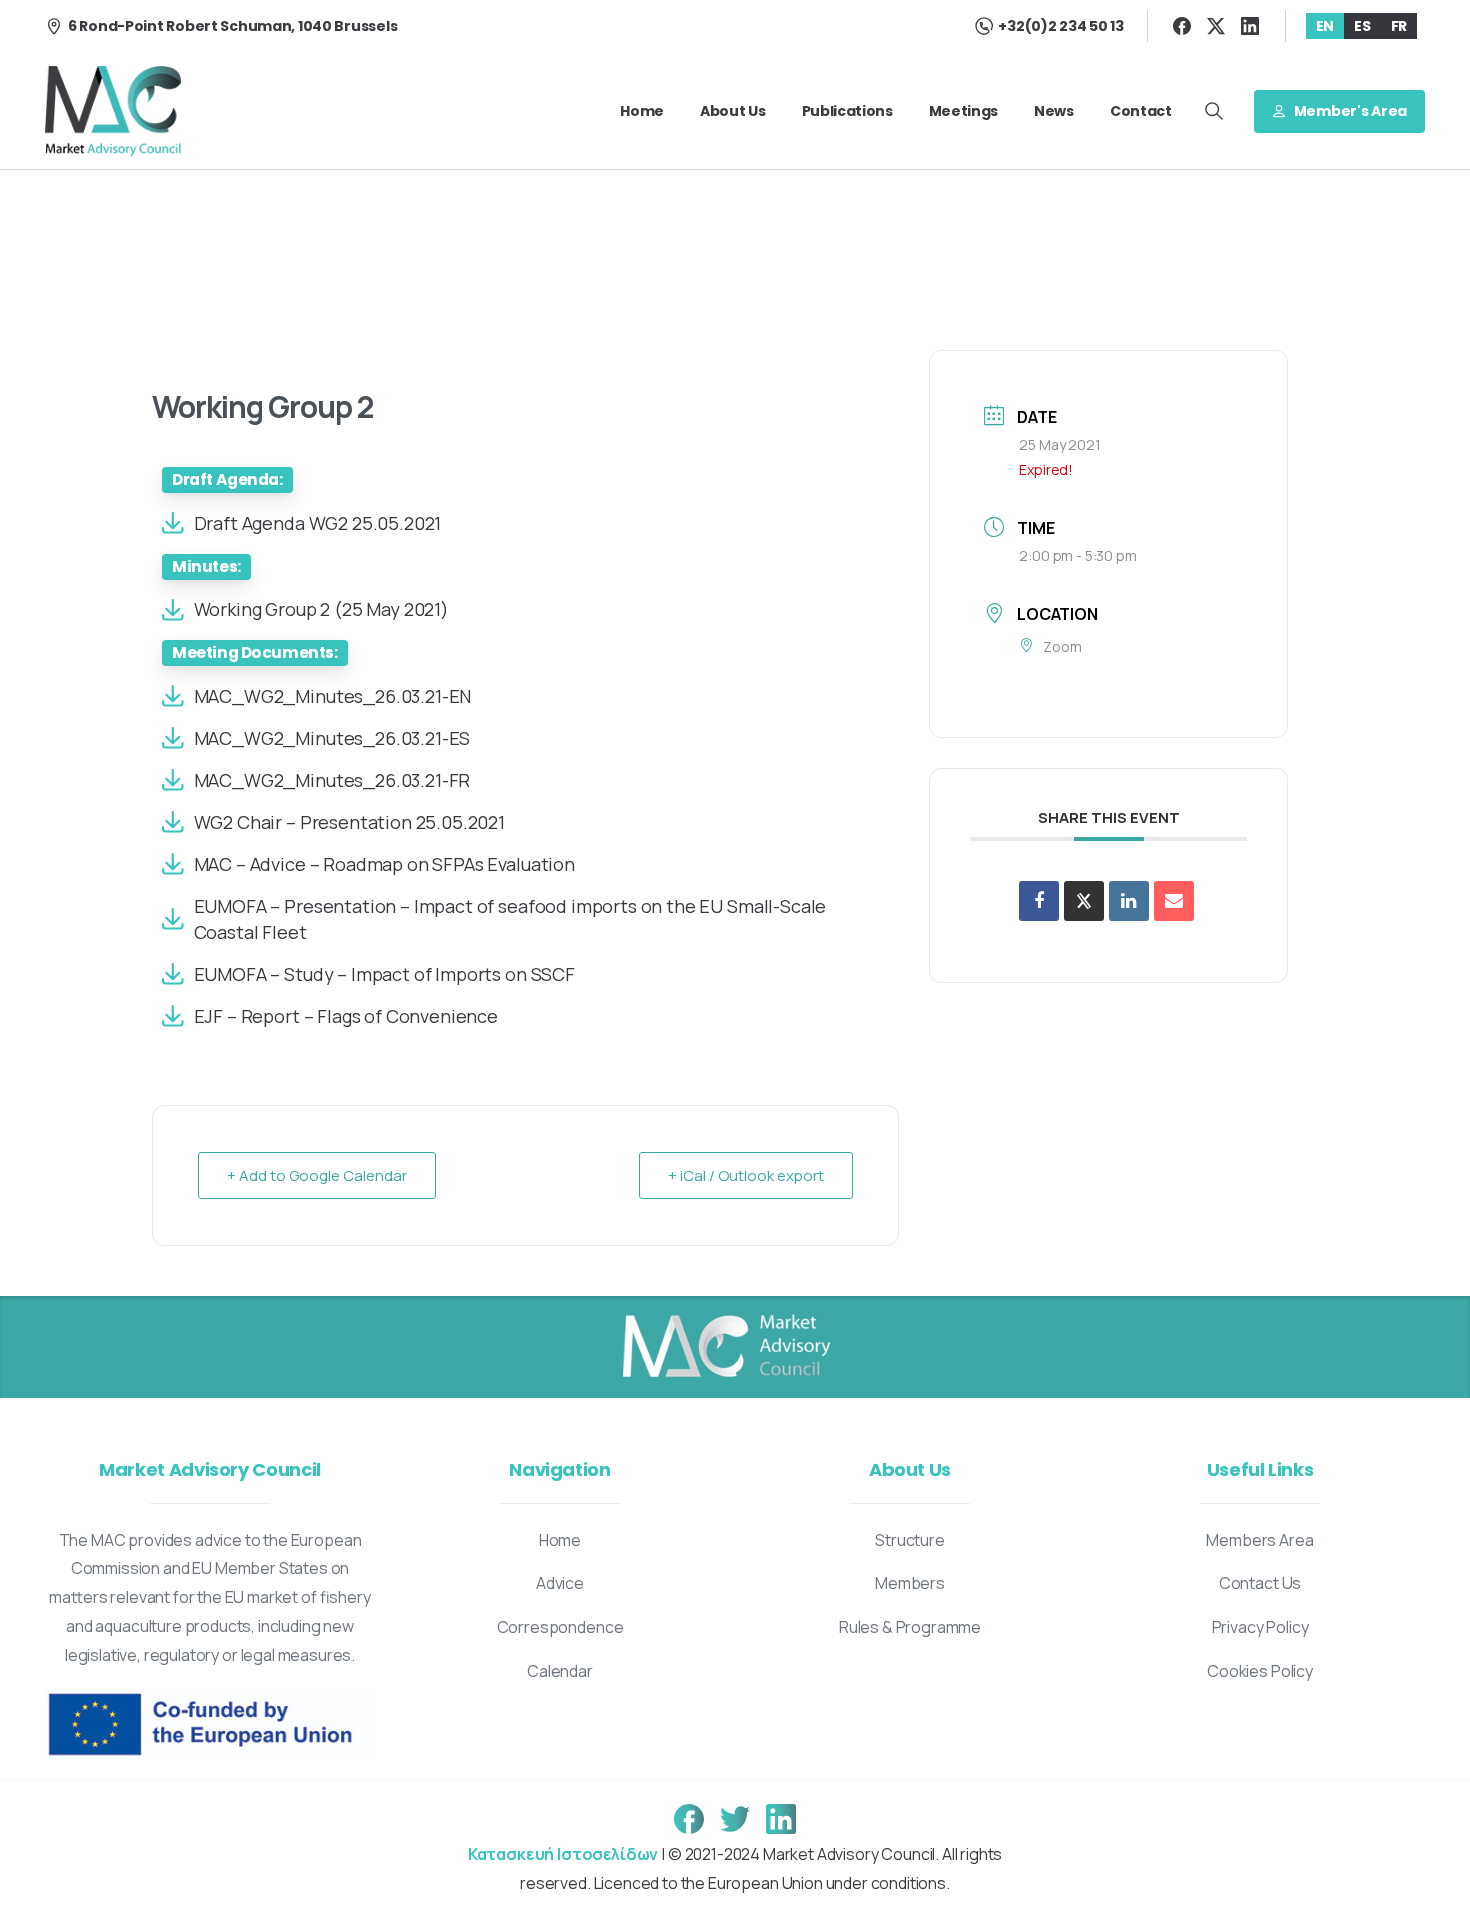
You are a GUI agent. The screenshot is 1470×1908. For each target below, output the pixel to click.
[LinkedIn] (1250, 26)
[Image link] (725, 1347)
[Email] (1174, 901)
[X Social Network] (1084, 901)
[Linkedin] (1129, 901)
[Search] (1214, 111)
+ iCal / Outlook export (746, 1175)
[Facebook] (1182, 26)
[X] (1216, 26)
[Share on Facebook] (1039, 901)
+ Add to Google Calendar (317, 1175)
